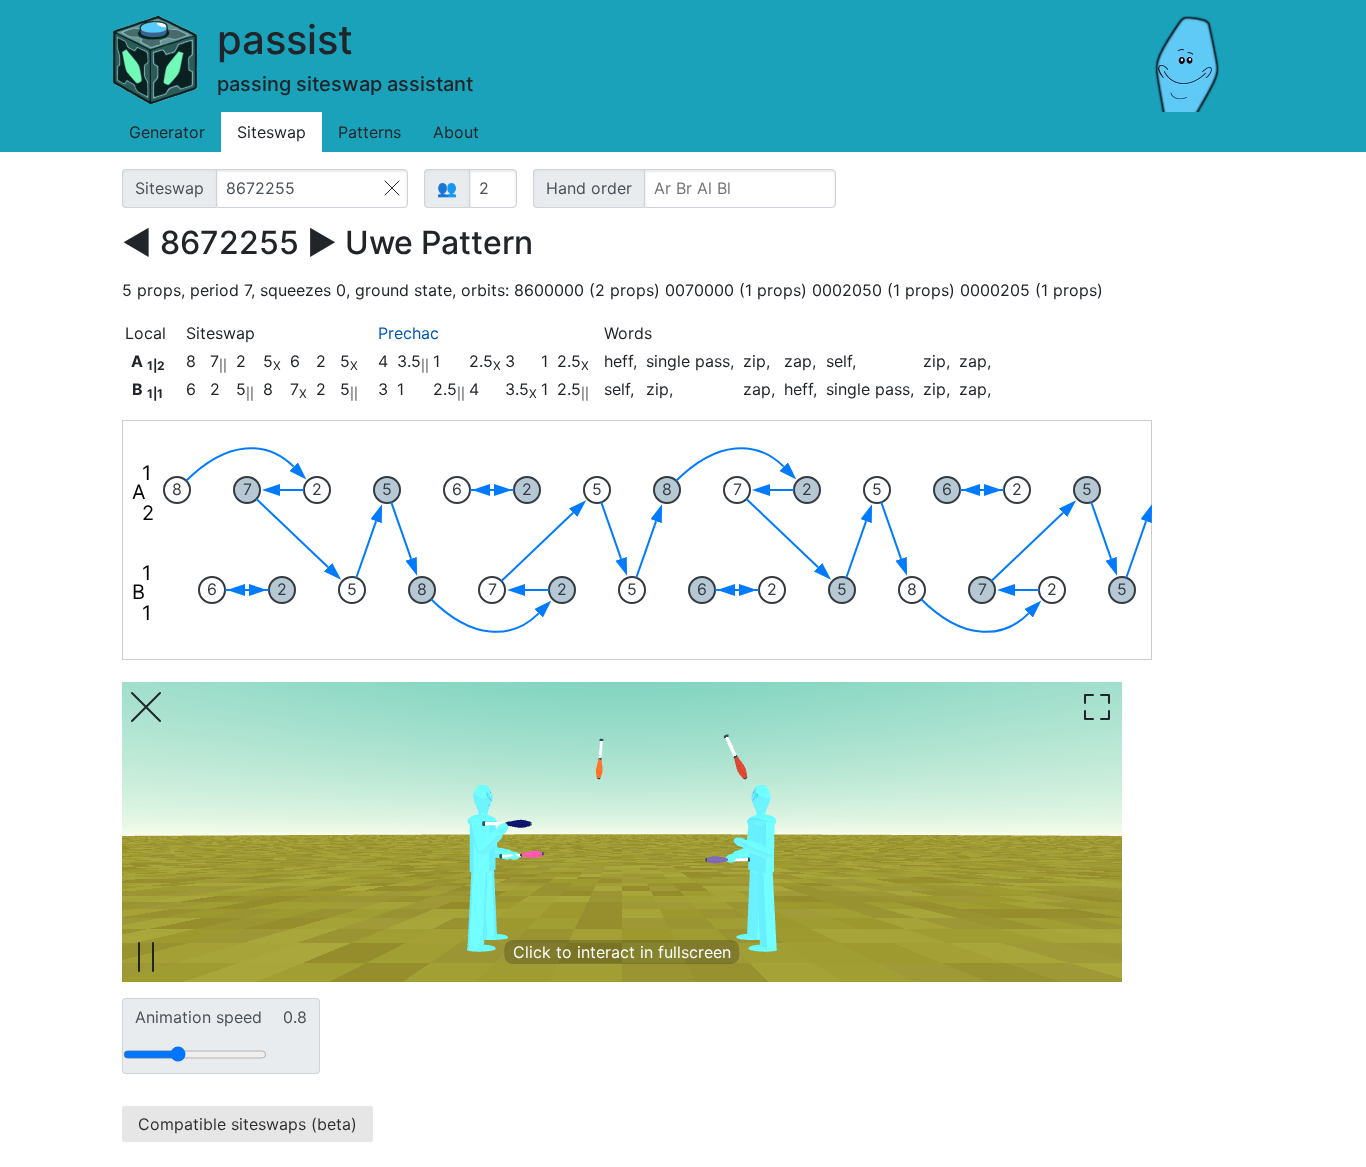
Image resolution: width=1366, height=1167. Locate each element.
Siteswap (271, 132)
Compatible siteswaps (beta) (247, 1124)
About (456, 132)
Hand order (589, 188)
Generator (167, 132)
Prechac (408, 333)
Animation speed (221, 1017)
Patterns (369, 132)
